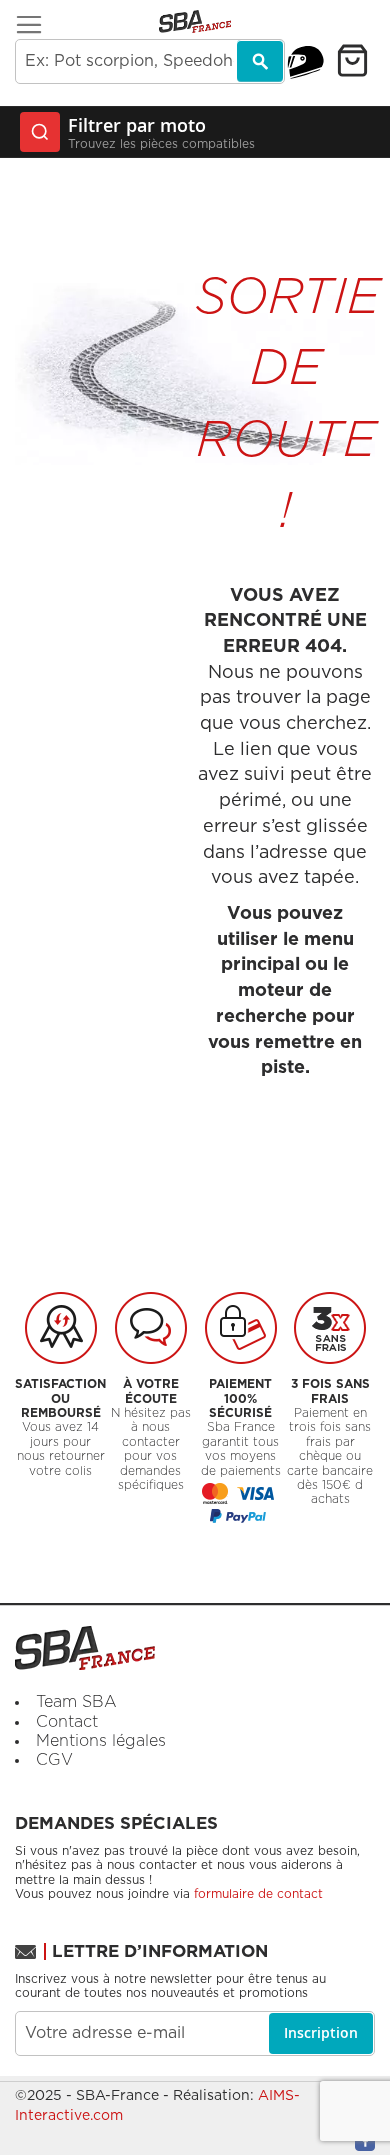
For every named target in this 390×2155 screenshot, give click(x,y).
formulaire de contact (258, 1894)
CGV (54, 1760)
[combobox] (150, 61)
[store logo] (195, 21)
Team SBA (76, 1702)
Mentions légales (101, 1741)
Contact (67, 1722)
